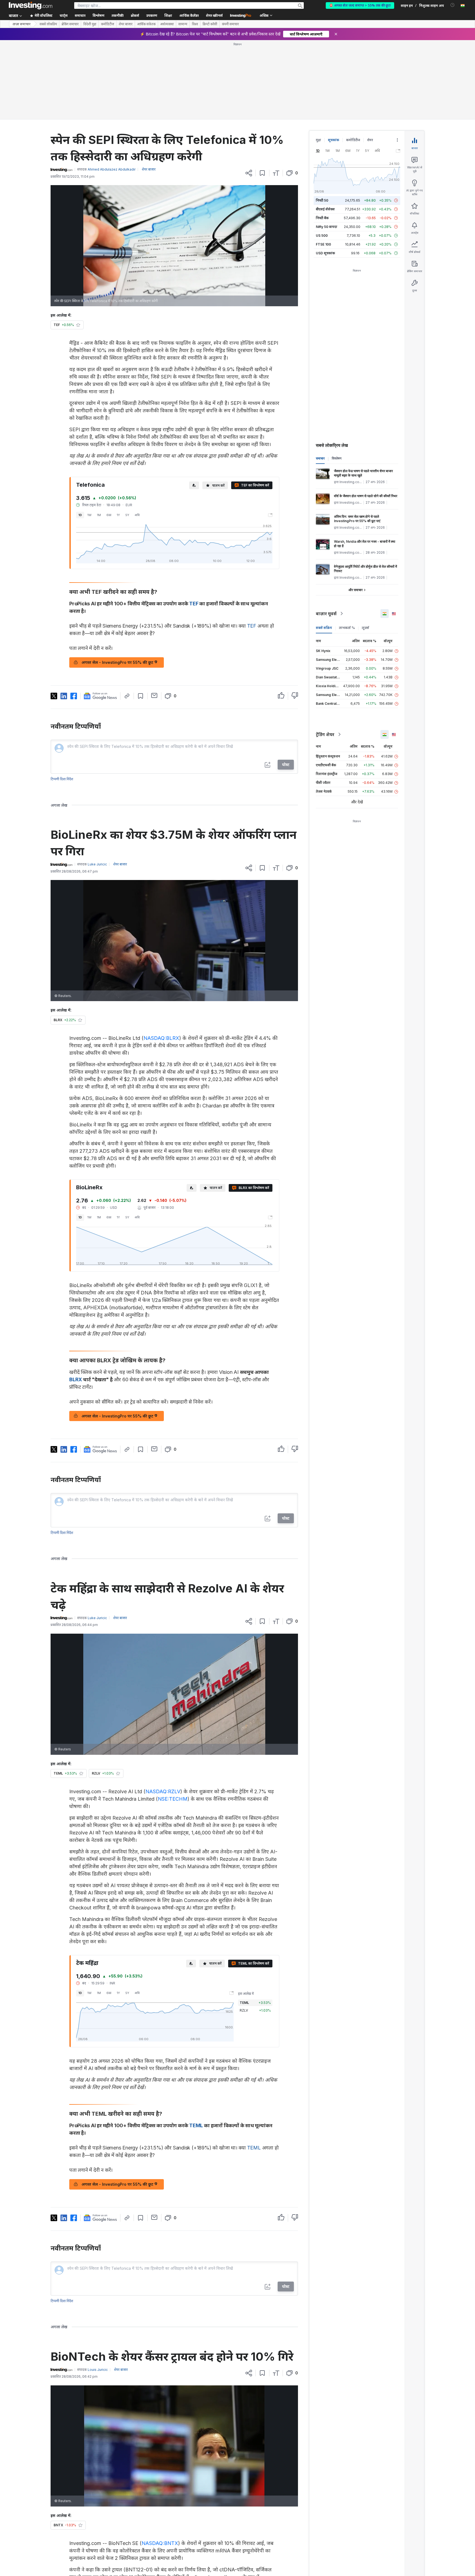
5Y (127, 515)
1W (89, 515)
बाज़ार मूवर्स (326, 614)
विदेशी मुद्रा (90, 24)
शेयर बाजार (126, 24)
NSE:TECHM (173, 1799)
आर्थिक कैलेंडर (189, 16)
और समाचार (356, 590)
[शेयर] (249, 173)
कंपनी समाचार (230, 24)
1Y (118, 515)
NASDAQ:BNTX (160, 2543)
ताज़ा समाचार (22, 24)
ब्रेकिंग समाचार (70, 24)
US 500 (322, 236)
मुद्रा (318, 140)
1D (80, 515)
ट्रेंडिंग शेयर (325, 734)
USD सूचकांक (325, 253)
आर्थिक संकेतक (146, 24)
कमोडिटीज (107, 24)
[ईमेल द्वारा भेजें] (154, 695)
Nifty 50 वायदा (327, 227)
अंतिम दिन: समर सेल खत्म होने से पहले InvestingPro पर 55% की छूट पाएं (357, 519)
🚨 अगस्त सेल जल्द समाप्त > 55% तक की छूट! (360, 5)
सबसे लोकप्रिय (48, 24)
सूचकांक (334, 140)
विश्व (195, 24)
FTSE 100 (323, 244)
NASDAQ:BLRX (161, 1038)
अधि (137, 515)
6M (109, 515)
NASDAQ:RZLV (163, 1791)
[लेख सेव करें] (262, 173)
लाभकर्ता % (347, 628)
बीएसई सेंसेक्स (325, 209)
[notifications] (453, 5)
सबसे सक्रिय (324, 628)
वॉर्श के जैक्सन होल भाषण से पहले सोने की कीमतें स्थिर (366, 496)
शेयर (370, 140)
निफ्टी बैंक (322, 218)
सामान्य (183, 24)
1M (99, 515)
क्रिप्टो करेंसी (210, 24)
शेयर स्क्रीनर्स (214, 16)
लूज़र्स (365, 628)
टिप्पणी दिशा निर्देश (62, 779)
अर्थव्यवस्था (167, 24)
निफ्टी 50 (322, 200)
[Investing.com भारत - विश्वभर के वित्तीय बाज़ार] (31, 5)
